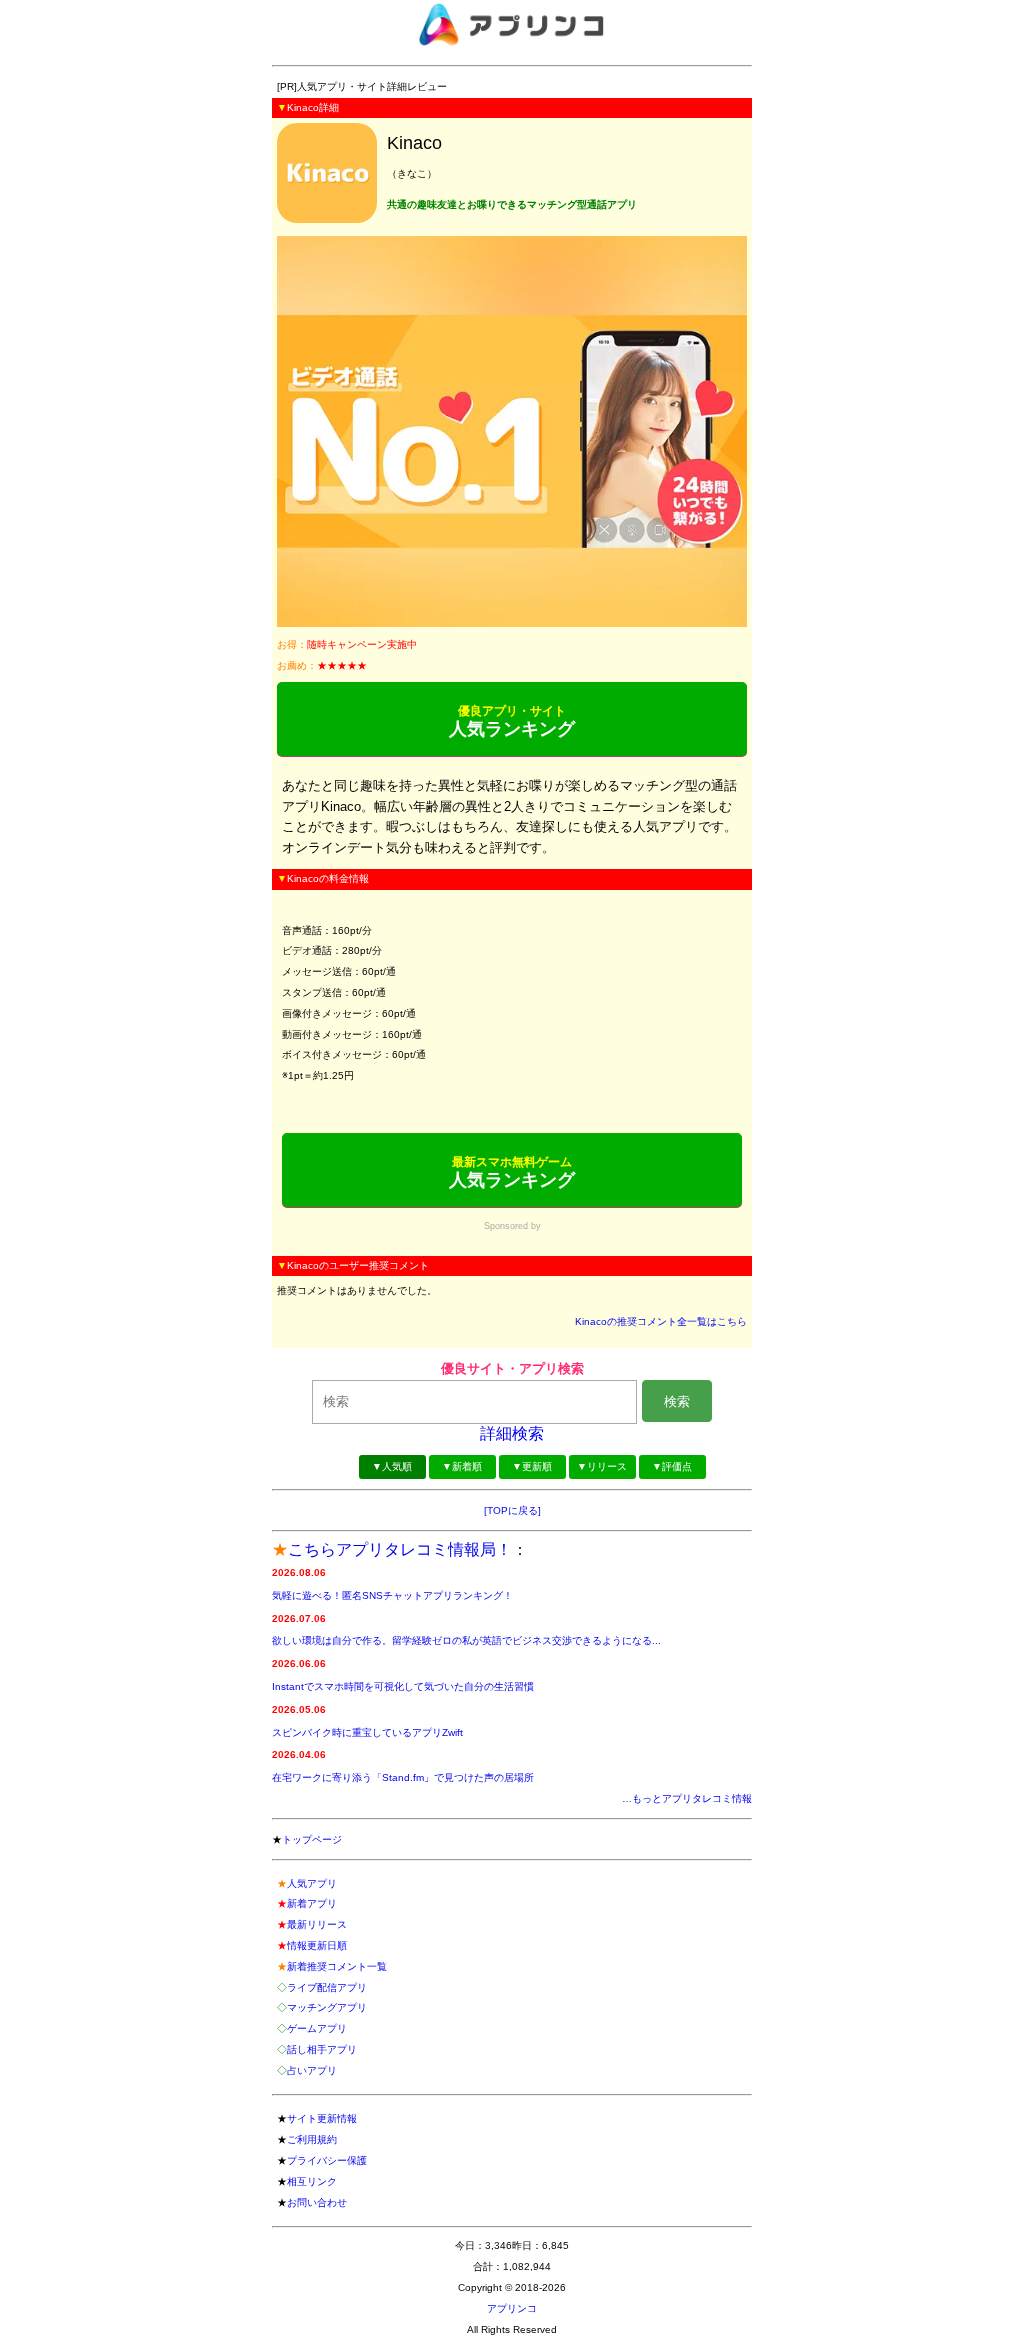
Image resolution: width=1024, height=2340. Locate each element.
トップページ (312, 1839)
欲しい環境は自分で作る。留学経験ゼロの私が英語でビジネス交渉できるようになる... (466, 1640)
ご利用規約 (312, 2139)
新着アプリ (312, 1903)
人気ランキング (512, 721)
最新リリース (317, 1924)
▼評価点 (672, 1466)
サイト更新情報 (322, 2118)
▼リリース (602, 1466)
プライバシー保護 (327, 2160)
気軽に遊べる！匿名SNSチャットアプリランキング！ (392, 1595)
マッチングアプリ (327, 2007)
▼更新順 (532, 1466)
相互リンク (312, 2181)
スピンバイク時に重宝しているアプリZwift (367, 1732)
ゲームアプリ (317, 2028)
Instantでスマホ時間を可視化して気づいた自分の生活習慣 (403, 1686)
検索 (677, 1401)
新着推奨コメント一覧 (337, 1966)
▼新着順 (462, 1466)
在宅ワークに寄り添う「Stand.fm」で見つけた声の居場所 (403, 1777)
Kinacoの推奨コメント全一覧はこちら (661, 1321)
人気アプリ (312, 1883)
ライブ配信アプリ (327, 1987)
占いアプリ (312, 2070)
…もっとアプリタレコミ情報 (687, 1798)
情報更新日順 (317, 1945)
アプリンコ (512, 2308)
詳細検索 (512, 1433)
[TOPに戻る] (512, 1510)
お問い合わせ (317, 2202)
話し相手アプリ (322, 2049)
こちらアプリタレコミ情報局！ (400, 1549)
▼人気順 (392, 1466)
